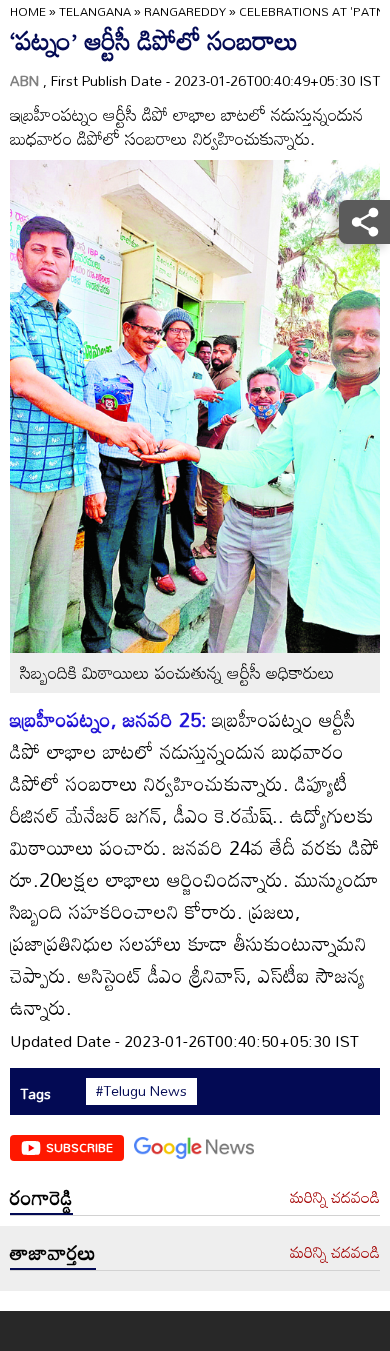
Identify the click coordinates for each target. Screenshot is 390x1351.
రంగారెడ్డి (41, 1197)
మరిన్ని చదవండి (335, 1198)
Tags (35, 1093)
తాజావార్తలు (53, 1252)
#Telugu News (141, 1091)
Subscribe (79, 1147)
